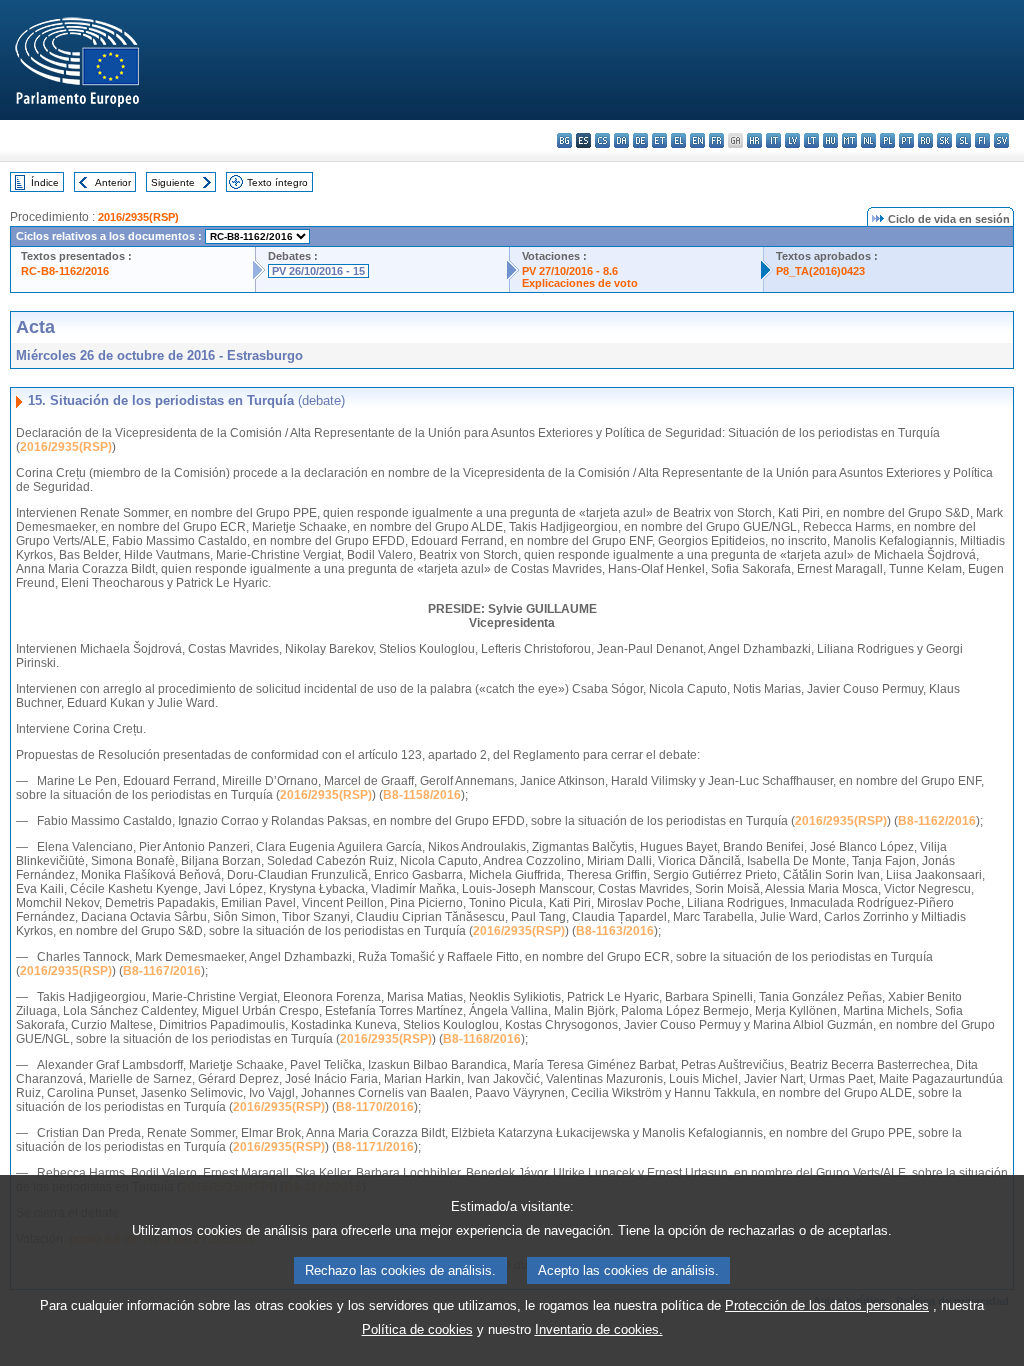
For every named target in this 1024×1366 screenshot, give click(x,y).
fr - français (716, 140)
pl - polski (887, 140)
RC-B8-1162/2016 (65, 271)
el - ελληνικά (678, 140)
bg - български (564, 140)
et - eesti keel (659, 140)
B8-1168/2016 (482, 1039)
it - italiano (773, 140)
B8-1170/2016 (375, 1107)
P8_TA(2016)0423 (820, 271)
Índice (45, 182)
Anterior (113, 182)
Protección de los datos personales (827, 1305)
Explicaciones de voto (580, 283)
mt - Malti (849, 140)
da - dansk (621, 140)
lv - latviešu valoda (792, 140)
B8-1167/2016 (162, 971)
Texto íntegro (277, 182)
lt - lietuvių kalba (811, 140)
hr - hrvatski (754, 140)
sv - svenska (1001, 140)
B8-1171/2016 (375, 1147)
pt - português (906, 140)
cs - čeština (602, 140)
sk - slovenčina (944, 140)
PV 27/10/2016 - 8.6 (570, 271)
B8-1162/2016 (937, 821)
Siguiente (173, 182)
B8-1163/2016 (615, 931)
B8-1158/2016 (422, 795)
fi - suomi (982, 140)
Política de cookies (417, 1329)
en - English (697, 140)
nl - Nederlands (868, 140)
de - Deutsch (640, 140)
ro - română (925, 140)
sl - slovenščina (963, 140)
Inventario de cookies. (599, 1329)
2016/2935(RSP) (138, 217)
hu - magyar (830, 140)
